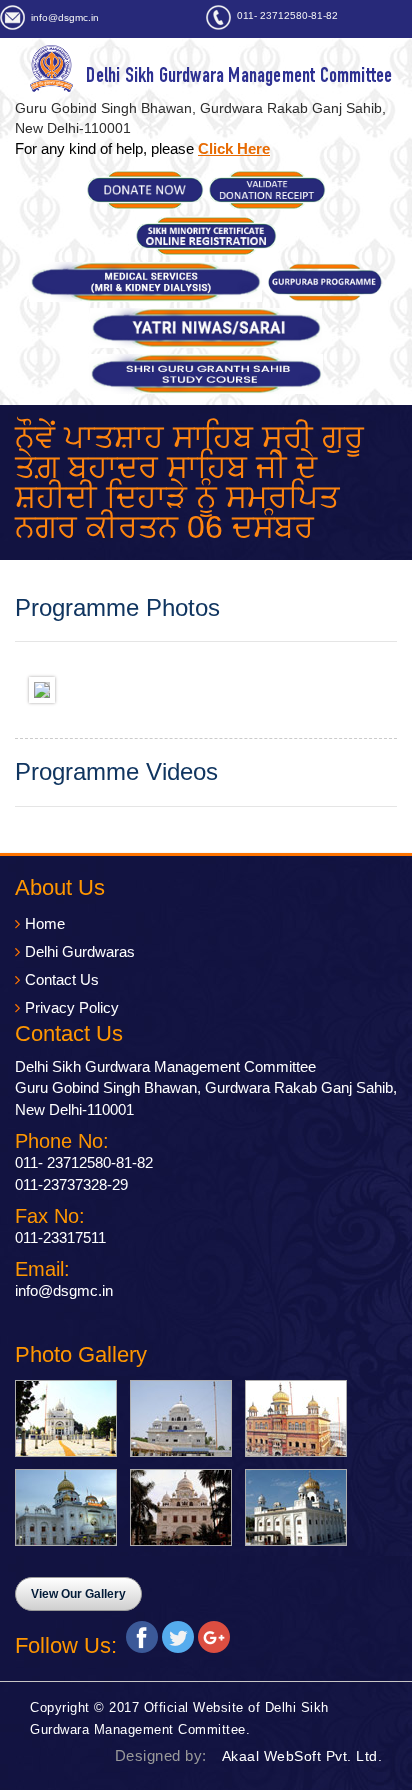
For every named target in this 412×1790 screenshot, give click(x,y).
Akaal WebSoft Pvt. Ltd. (302, 1756)
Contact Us (62, 979)
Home (45, 923)
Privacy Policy (72, 1007)
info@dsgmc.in (65, 17)
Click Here (234, 148)
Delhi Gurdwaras (80, 951)
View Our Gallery (78, 1594)
